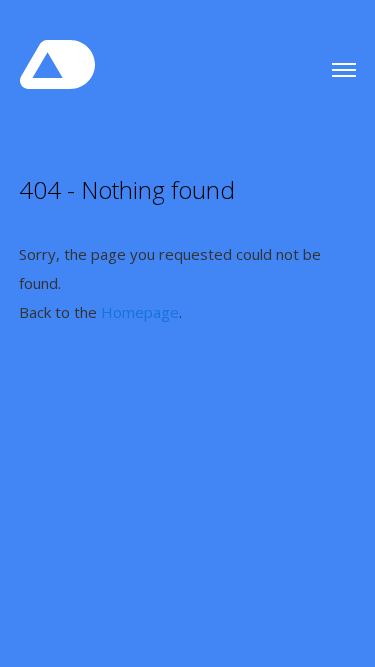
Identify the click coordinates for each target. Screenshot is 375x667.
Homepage (140, 312)
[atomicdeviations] (62, 57)
